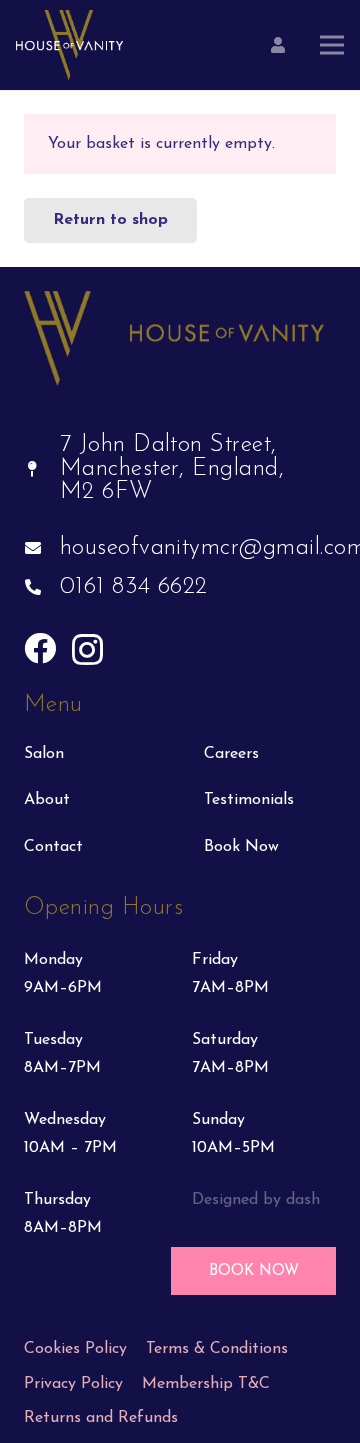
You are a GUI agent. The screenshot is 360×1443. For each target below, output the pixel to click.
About (47, 800)
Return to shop (110, 220)
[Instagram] (87, 649)
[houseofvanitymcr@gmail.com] (42, 549)
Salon (44, 754)
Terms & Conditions (217, 1349)
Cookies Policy (75, 1349)
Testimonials (249, 800)
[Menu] (332, 45)
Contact (53, 847)
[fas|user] (278, 45)
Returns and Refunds (101, 1418)
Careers (231, 754)
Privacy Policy (73, 1384)
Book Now (241, 847)
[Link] (69, 45)
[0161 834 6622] (42, 588)
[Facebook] (40, 648)
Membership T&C (206, 1384)
